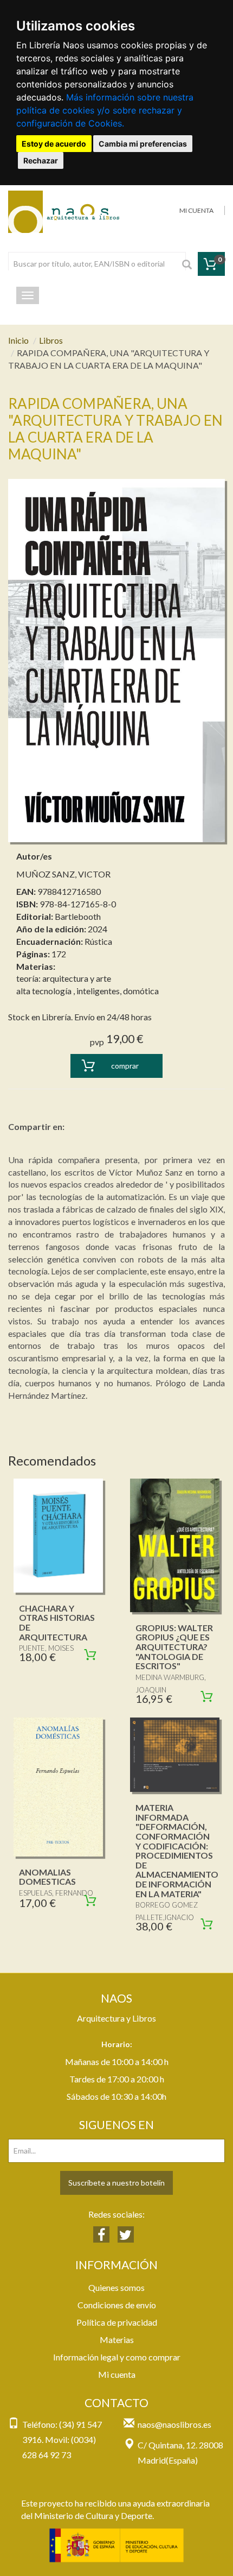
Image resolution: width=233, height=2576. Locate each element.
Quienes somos (116, 2287)
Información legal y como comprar (117, 2357)
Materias (117, 2340)
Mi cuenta (117, 2374)
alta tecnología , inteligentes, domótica (88, 991)
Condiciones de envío (117, 2305)
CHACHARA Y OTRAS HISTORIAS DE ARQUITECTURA (57, 1622)
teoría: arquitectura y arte (64, 978)
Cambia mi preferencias (143, 144)
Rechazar (41, 160)
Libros (51, 340)
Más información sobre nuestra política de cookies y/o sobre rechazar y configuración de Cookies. (105, 110)
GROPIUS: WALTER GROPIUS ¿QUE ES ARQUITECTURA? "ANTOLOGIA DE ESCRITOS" (174, 1647)
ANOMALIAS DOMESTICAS (47, 1877)
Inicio (18, 340)
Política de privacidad (117, 2322)
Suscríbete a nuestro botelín (116, 2183)
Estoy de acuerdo (54, 144)
